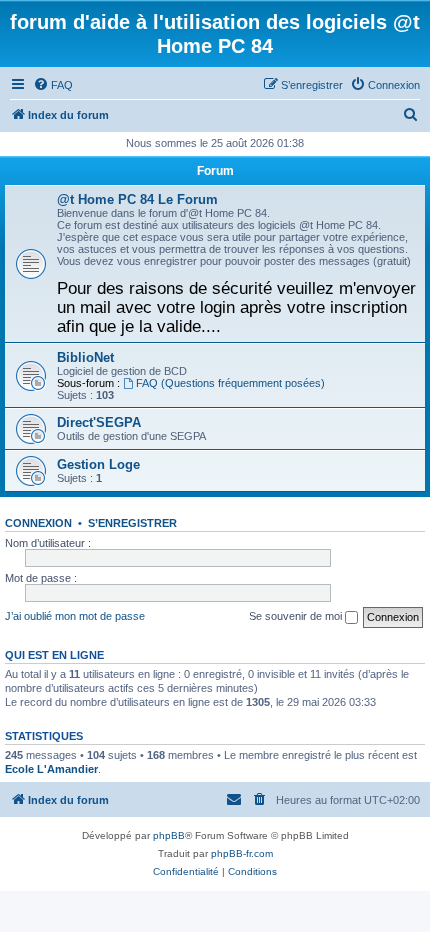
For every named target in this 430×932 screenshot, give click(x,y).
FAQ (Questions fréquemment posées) (230, 383)
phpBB (169, 835)
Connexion (38, 523)
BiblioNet (85, 357)
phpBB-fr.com (242, 853)
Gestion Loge (98, 464)
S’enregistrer (132, 523)
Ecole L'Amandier (51, 769)
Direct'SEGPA (99, 422)
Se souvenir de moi (297, 616)
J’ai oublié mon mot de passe (75, 616)
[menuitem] (53, 85)
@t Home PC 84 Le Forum (137, 199)
